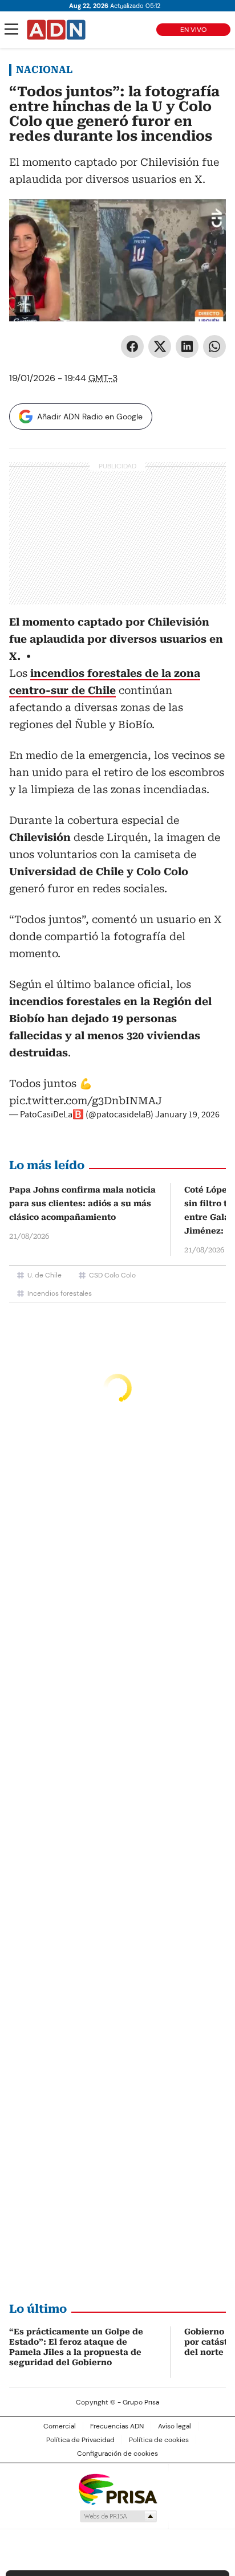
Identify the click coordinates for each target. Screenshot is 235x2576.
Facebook (132, 346)
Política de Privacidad (80, 2440)
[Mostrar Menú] (11, 29)
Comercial (60, 2426)
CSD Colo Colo (112, 1275)
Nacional (44, 70)
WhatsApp (214, 346)
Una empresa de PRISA (117, 2489)
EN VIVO (193, 30)
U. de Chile (44, 1275)
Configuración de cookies (117, 2453)
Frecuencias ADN (117, 2426)
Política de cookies (159, 2440)
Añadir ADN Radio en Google (90, 417)
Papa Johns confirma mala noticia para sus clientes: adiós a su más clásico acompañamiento (82, 1203)
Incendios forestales (60, 1293)
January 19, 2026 (187, 1115)
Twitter (160, 346)
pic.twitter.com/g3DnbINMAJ (86, 1101)
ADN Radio (56, 30)
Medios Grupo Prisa (118, 2516)
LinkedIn (187, 346)
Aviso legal (175, 2426)
